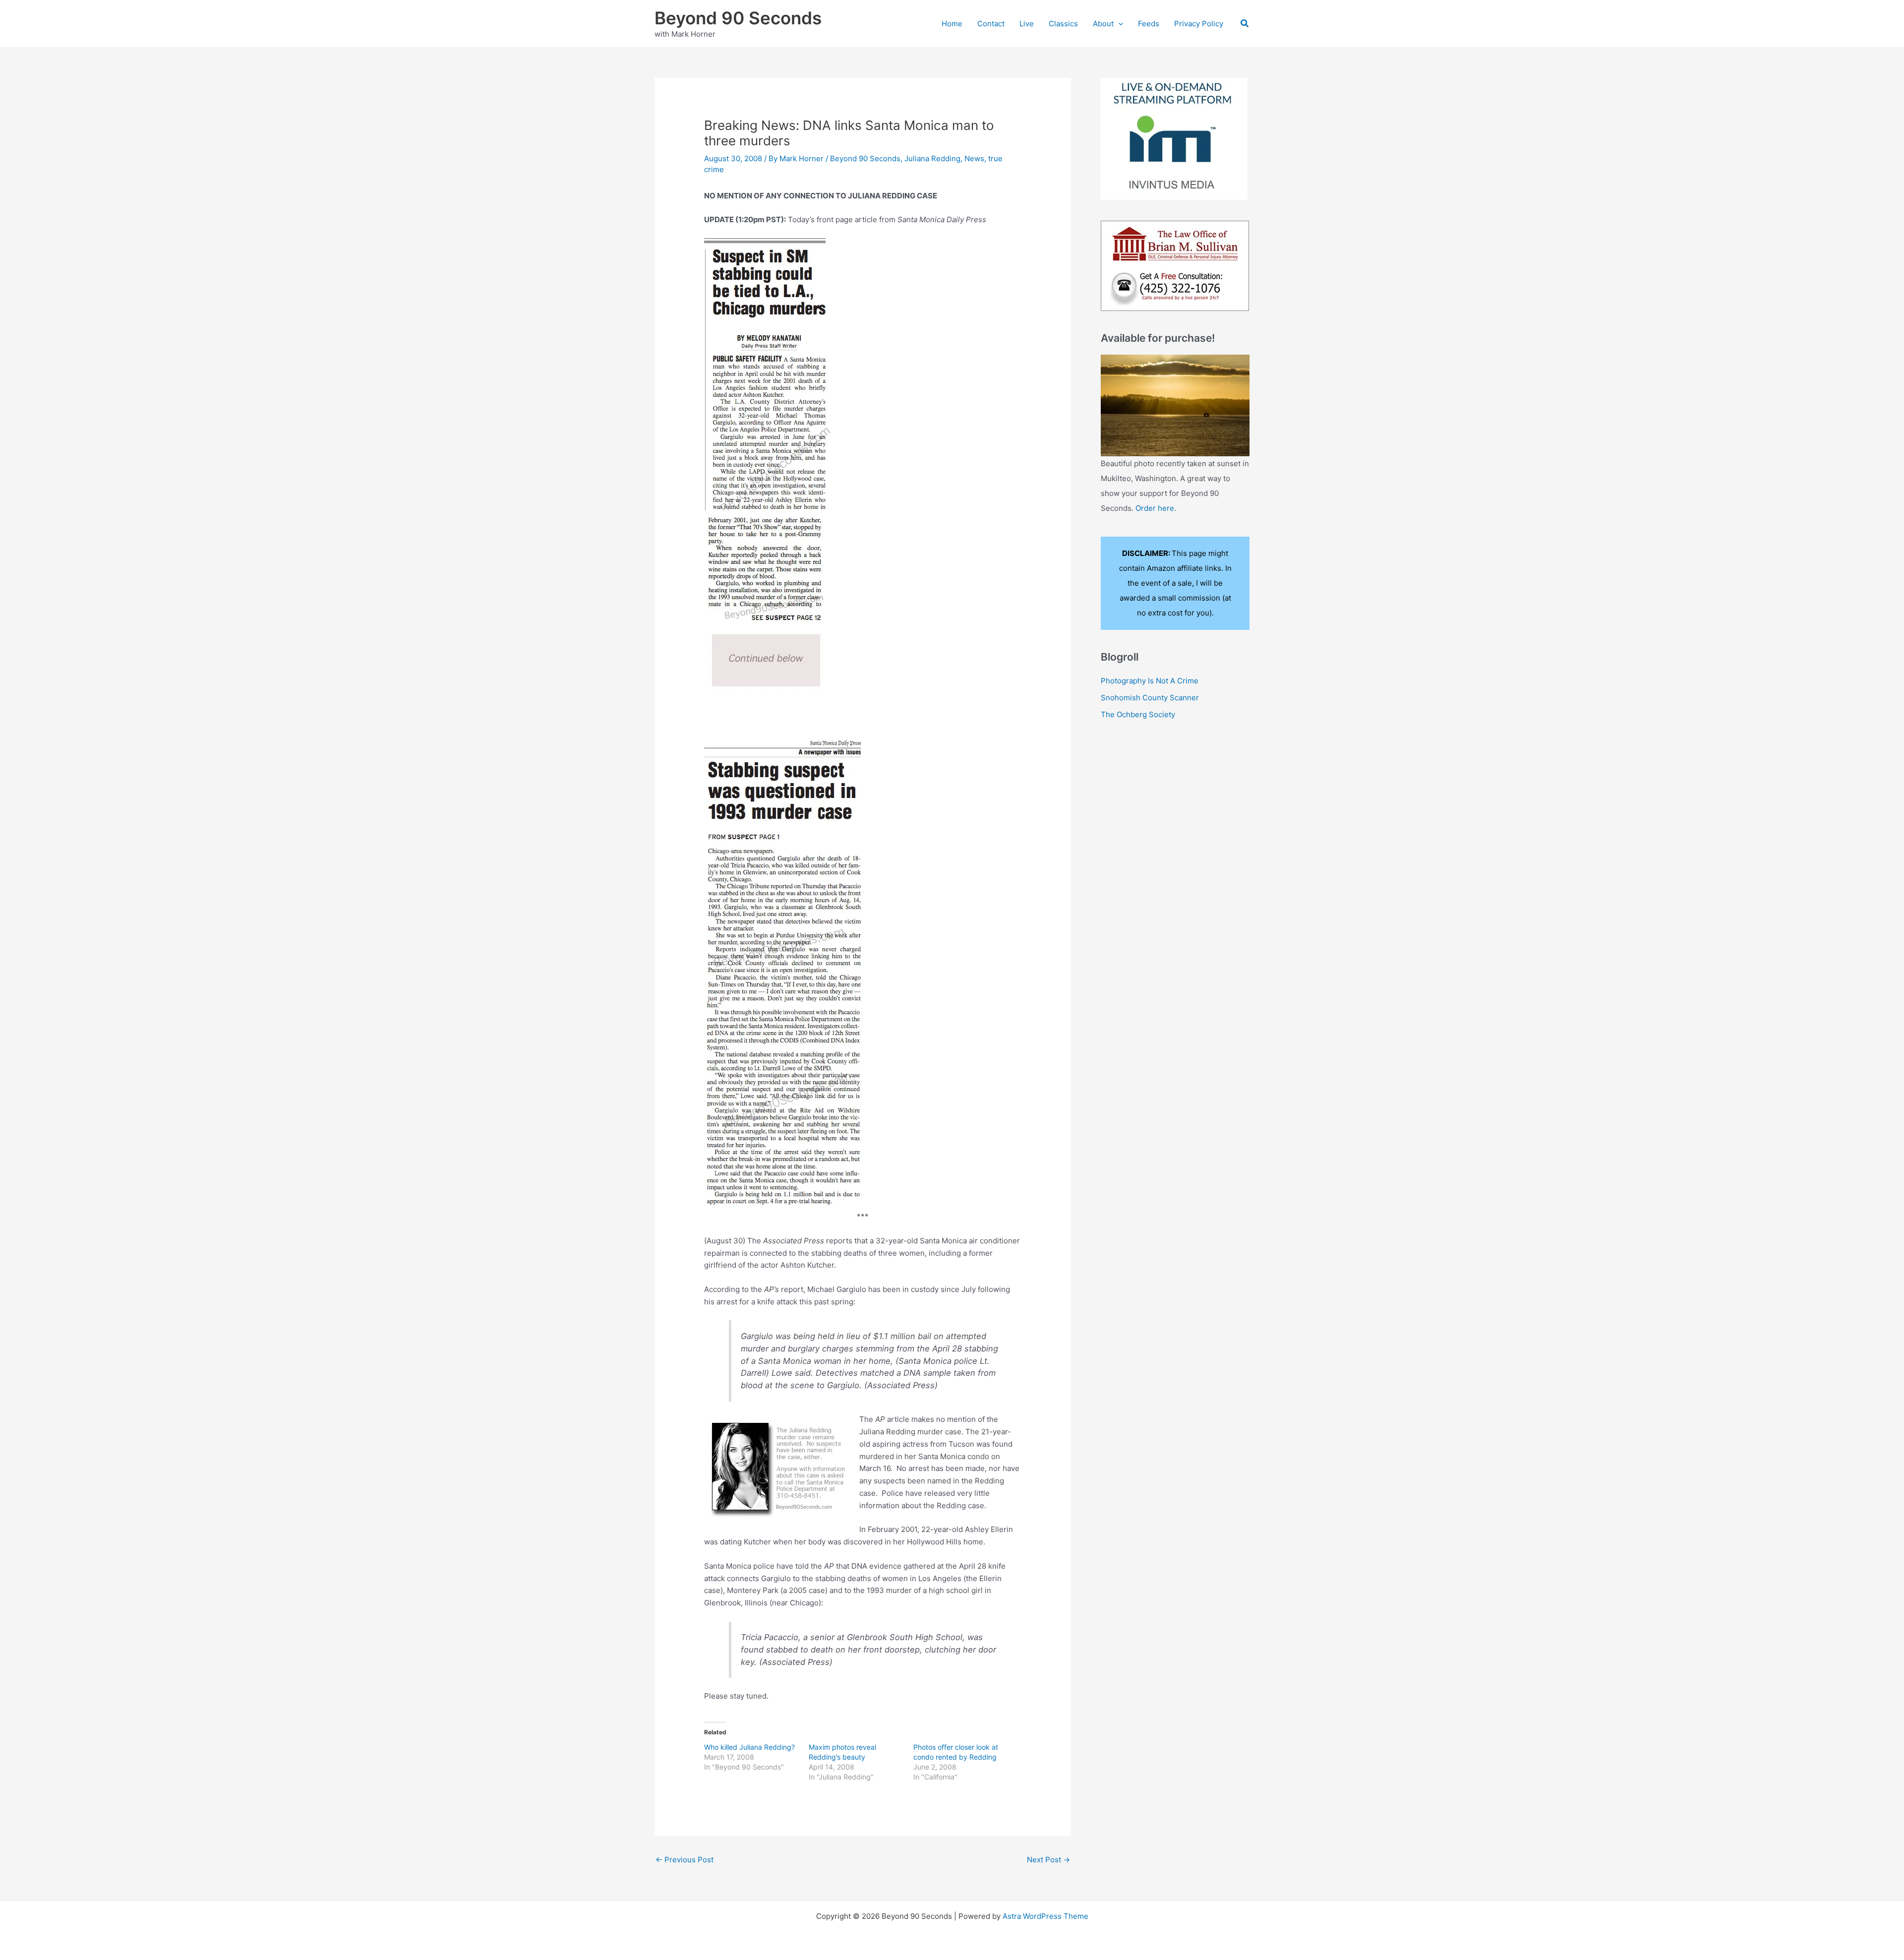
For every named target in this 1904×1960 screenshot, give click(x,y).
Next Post (1048, 1860)
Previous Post (684, 1860)
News (974, 158)
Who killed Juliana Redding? (749, 1747)
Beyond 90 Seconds (738, 18)
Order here (1155, 508)
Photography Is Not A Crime (1150, 681)
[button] (1118, 24)
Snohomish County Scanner (1150, 698)
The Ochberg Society (1138, 714)
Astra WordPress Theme (1045, 1916)
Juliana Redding (932, 158)
